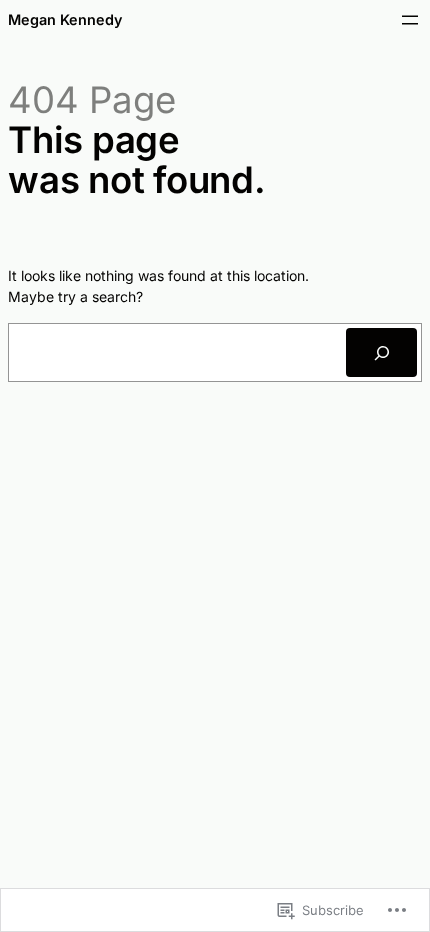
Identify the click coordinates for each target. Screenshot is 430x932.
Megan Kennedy (65, 19)
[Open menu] (410, 20)
